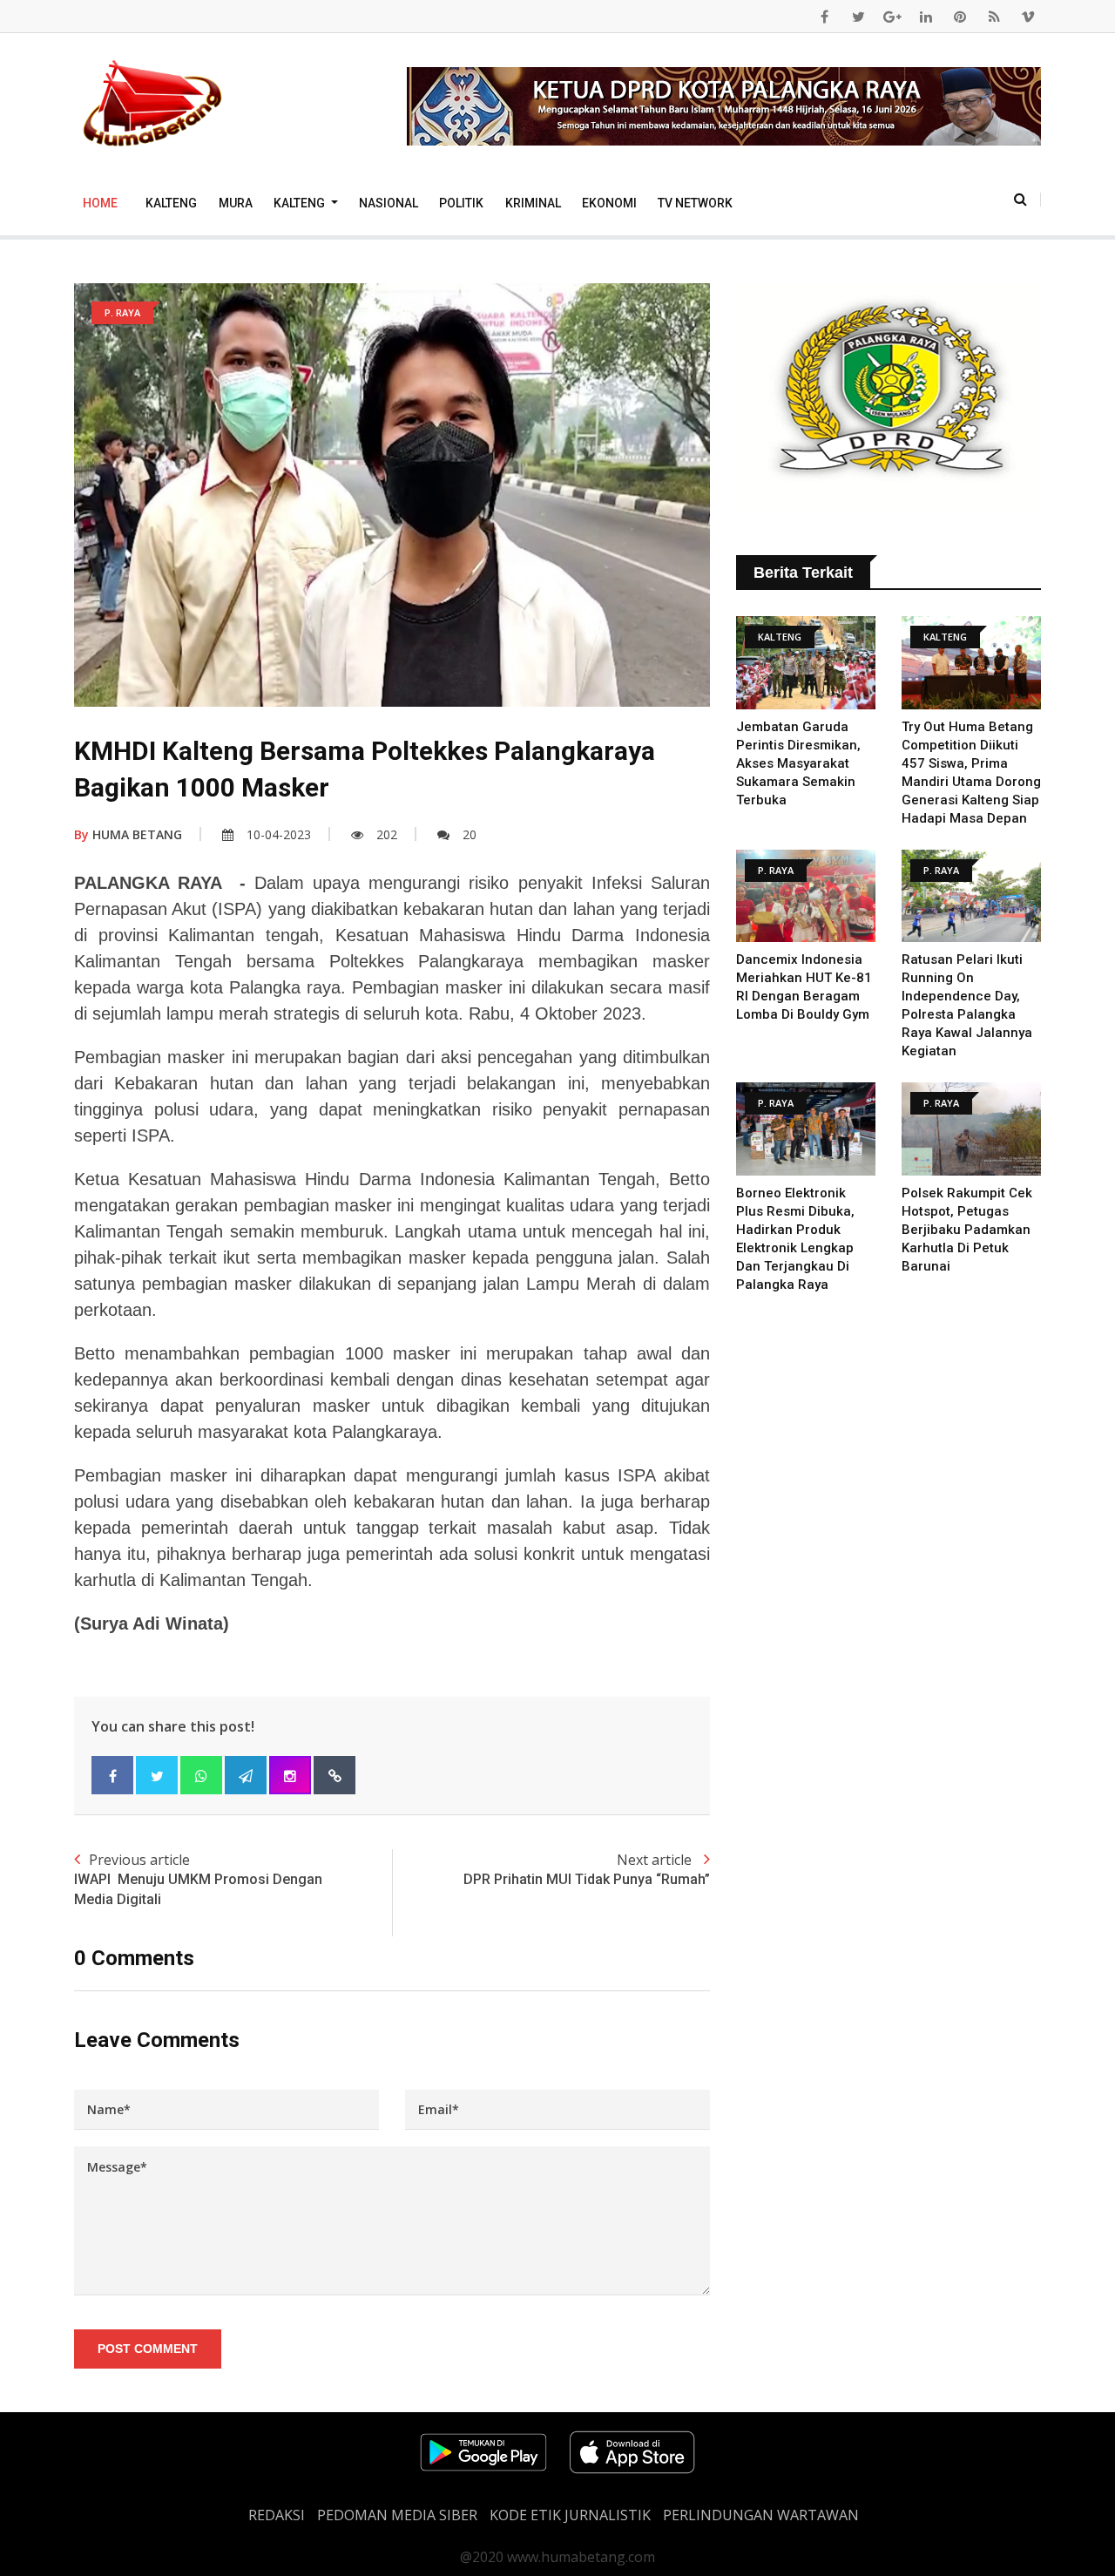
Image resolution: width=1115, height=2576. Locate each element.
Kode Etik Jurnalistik (570, 2515)
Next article (587, 1869)
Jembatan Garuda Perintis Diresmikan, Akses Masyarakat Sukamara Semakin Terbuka (798, 763)
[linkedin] (926, 17)
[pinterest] (960, 17)
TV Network (695, 203)
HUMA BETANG (128, 834)
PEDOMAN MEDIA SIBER (397, 2515)
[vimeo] (1028, 17)
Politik (461, 203)
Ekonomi (609, 203)
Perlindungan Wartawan (761, 2515)
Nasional (389, 203)
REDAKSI (277, 2515)
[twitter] (858, 17)
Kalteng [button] (301, 203)
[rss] (994, 17)
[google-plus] (892, 17)
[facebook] (824, 17)
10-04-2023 (279, 834)
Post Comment (148, 2349)
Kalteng (171, 203)
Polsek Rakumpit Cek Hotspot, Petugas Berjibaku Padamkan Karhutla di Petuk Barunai (967, 1230)
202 (387, 834)
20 (470, 834)
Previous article (198, 1878)
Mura (236, 203)
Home (100, 203)
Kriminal (533, 203)
